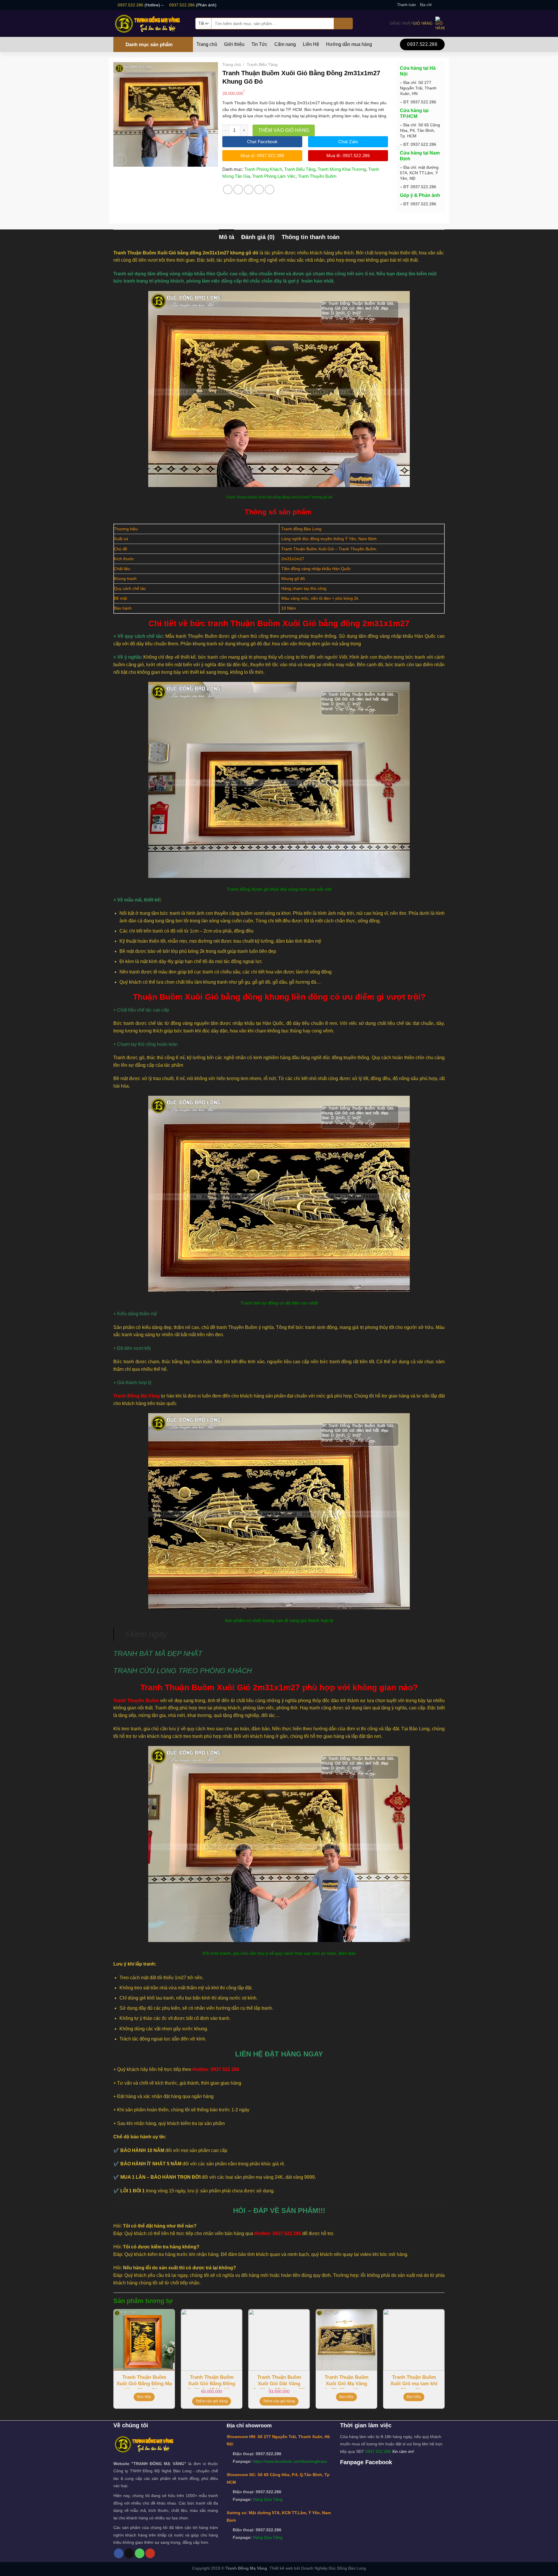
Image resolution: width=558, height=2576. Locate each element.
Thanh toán (406, 5)
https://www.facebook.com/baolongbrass (290, 2461)
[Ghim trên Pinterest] (259, 189)
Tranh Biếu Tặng (262, 64)
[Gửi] (343, 24)
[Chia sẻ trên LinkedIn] (270, 189)
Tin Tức (259, 44)
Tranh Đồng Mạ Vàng (137, 1396)
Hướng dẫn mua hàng (349, 44)
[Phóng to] (121, 160)
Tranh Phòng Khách (263, 169)
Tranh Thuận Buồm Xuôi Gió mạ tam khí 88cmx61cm (414, 2382)
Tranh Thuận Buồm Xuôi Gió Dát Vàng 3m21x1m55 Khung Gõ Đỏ (279, 2382)
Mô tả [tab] (227, 237)
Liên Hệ (311, 44)
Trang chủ (207, 44)
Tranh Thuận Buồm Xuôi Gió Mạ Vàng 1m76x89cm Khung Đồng (347, 2382)
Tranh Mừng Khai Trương (342, 169)
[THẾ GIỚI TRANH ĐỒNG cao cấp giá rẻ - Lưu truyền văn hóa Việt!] (150, 23)
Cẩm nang (285, 44)
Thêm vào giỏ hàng (284, 130)
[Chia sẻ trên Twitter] (238, 189)
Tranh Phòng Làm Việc (274, 176)
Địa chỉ (426, 5)
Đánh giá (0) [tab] (258, 237)
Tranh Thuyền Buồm (317, 176)
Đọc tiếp (144, 2397)
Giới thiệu (234, 44)
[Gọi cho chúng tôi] (140, 2553)
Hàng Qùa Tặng (268, 2499)
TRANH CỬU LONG (145, 1671)
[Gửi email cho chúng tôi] (442, 5)
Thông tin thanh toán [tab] (311, 237)
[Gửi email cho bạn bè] (249, 189)
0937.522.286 (130, 5)
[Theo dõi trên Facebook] (436, 5)
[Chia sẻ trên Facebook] (228, 189)
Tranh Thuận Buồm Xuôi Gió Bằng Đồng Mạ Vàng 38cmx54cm (144, 2382)
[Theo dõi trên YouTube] (150, 2553)
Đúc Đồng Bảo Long (347, 2568)
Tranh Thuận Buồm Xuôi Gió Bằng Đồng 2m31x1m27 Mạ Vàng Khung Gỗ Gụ (212, 2382)
